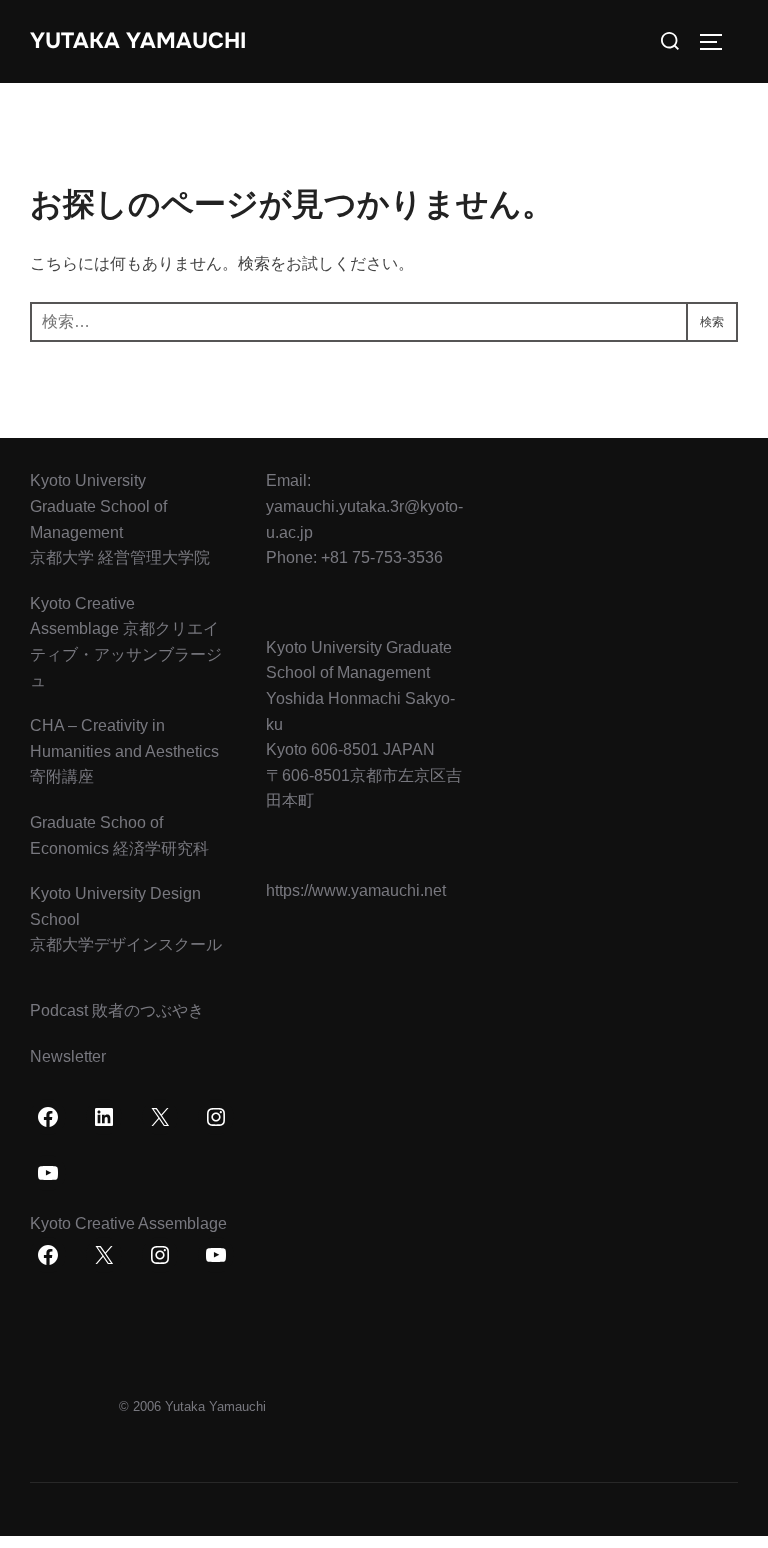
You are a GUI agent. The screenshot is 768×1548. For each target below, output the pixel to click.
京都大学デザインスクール (126, 944)
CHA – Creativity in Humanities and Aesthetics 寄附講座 (124, 751)
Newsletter (68, 1056)
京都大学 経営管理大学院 (120, 557)
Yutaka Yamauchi (138, 41)
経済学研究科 (161, 848)
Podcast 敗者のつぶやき (117, 1010)
